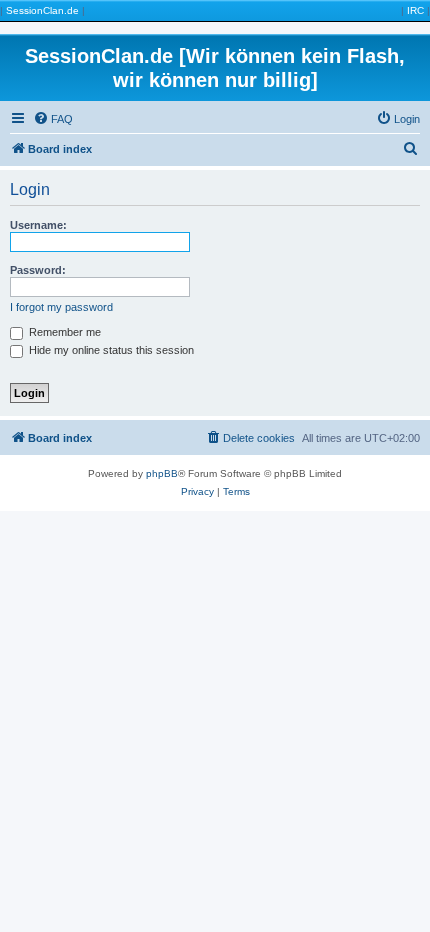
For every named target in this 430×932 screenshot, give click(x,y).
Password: (38, 270)
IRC (415, 10)
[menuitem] (53, 119)
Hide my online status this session (110, 350)
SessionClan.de (42, 10)
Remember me (63, 332)
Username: (38, 225)
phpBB (162, 473)
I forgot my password (61, 307)
